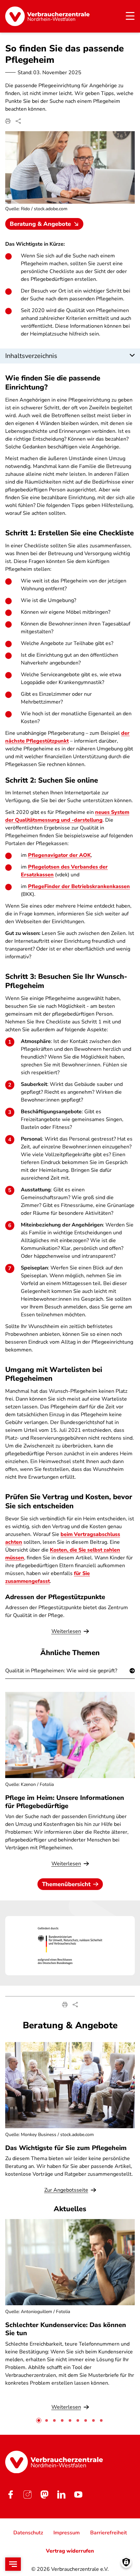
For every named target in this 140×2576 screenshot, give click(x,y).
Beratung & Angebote (40, 224)
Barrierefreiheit (109, 2533)
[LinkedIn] (61, 2494)
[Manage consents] (126, 2562)
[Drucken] (8, 121)
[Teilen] (18, 121)
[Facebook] (10, 2494)
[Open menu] (13, 2564)
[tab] (39, 2420)
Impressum (67, 2533)
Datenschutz (28, 2533)
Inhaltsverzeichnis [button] (31, 356)
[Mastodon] (44, 2494)
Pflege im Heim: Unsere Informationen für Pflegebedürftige (65, 1802)
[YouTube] (78, 2494)
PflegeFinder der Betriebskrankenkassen (79, 886)
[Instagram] (27, 2494)
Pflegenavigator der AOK (59, 855)
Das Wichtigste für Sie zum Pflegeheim (66, 2148)
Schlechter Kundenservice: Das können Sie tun (66, 2329)
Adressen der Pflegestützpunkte (55, 1597)
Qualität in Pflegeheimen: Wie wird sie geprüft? (61, 1671)
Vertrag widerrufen (70, 2551)
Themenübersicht (66, 1884)
